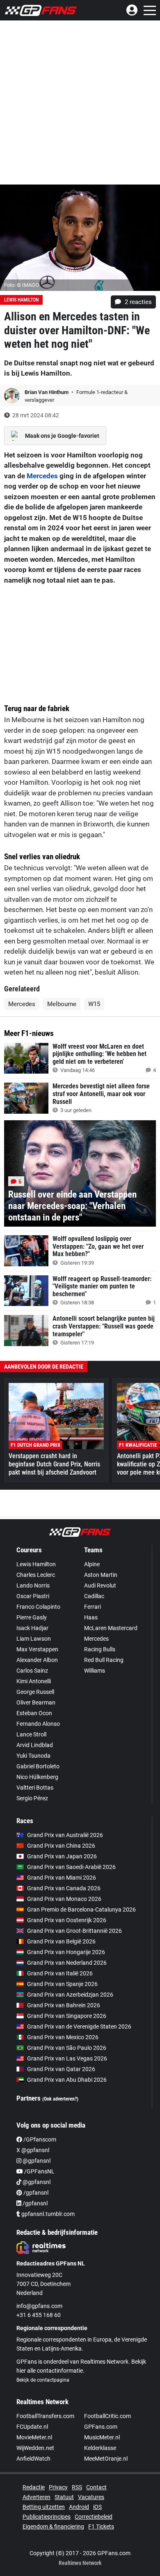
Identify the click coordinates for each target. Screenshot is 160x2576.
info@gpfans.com (39, 2306)
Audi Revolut (100, 1585)
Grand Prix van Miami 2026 (62, 1878)
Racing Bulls (100, 1649)
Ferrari (93, 1607)
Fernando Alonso (38, 1724)
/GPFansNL (39, 2171)
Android (79, 2507)
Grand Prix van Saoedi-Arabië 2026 (71, 1867)
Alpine (92, 1564)
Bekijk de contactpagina (43, 2380)
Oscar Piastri (33, 1596)
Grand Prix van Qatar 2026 (61, 2069)
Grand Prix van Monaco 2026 (64, 1899)
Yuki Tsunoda (33, 1756)
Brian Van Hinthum (47, 392)
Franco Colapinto (38, 1607)
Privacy (58, 2487)
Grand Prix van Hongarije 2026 (66, 1952)
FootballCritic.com (107, 2416)
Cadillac (94, 1596)
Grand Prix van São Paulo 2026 (67, 2048)
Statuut (64, 2497)
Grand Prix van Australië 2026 (65, 1835)
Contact (96, 2487)
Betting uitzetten (44, 2507)
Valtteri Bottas (35, 1788)
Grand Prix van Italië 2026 (60, 1973)
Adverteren (37, 2497)
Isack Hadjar (32, 1628)
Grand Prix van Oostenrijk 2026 (67, 1920)
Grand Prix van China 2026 (61, 1846)
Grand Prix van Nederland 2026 (67, 1963)
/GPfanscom (39, 2139)
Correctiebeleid (94, 2517)
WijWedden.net (35, 2448)
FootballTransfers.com (45, 2416)
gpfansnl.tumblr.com (47, 2214)
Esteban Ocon (34, 1713)
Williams (95, 1671)
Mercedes (42, 476)
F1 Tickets (101, 2526)
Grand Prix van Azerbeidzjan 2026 (70, 1995)
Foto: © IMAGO (22, 285)
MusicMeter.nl (102, 2437)
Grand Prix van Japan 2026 (62, 1856)
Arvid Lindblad (35, 1745)
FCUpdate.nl (32, 2427)
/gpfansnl (35, 2193)
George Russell (35, 1692)
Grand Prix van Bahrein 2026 (64, 2005)
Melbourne (62, 1004)
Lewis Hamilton (21, 300)
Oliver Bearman (36, 1702)
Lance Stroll (31, 1734)
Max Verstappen (37, 1649)
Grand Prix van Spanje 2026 (62, 1984)
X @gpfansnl (33, 2150)
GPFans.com (101, 2427)
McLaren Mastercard (111, 1628)
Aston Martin (101, 1575)
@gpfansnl (36, 2161)
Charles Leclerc (36, 1575)
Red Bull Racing (104, 1660)
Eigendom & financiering (53, 2526)
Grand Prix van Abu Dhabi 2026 (67, 2080)
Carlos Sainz (32, 1671)
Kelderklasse (100, 2448)
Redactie (34, 2487)
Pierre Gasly (32, 1617)
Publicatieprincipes (47, 2517)
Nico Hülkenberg (37, 1777)
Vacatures (91, 2497)
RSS (77, 2487)
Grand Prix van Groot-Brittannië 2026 (74, 1931)
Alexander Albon (37, 1660)
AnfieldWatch (33, 2459)
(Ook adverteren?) (60, 2099)
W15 (94, 1004)
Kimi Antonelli (34, 1681)
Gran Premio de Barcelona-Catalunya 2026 (81, 1909)
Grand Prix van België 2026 (61, 1941)
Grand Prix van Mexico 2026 (63, 2037)
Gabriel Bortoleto (38, 1766)
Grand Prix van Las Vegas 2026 (67, 2058)
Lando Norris (33, 1585)
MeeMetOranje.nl (106, 2459)
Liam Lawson (34, 1639)
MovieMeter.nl (34, 2437)
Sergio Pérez (32, 1798)
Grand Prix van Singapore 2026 (67, 2016)
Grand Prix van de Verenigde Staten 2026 (79, 2027)
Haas (91, 1617)
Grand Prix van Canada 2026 (64, 1888)
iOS (97, 2507)
